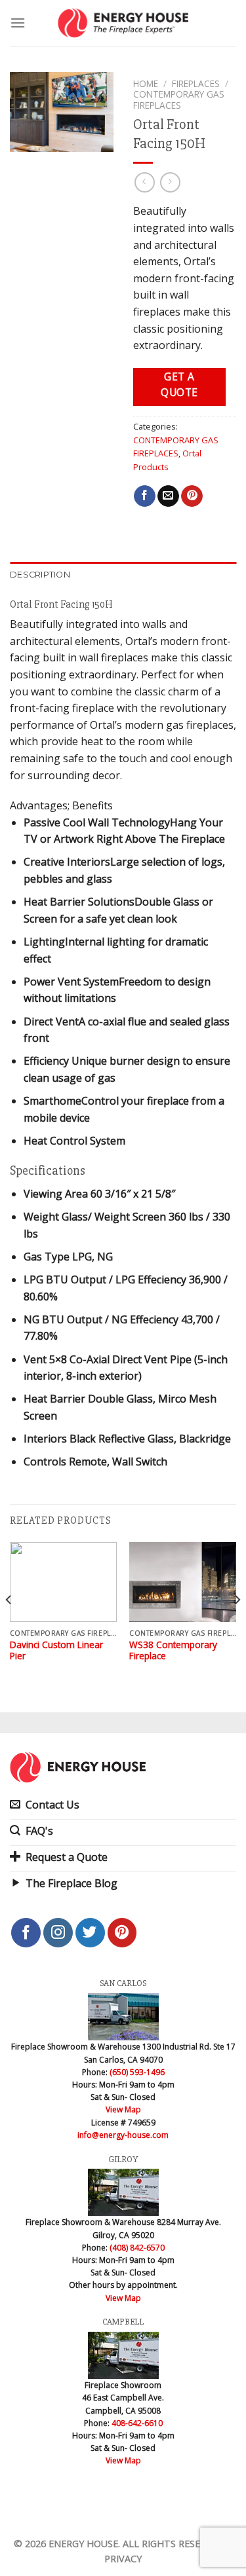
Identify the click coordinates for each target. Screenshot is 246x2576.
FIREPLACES (196, 83)
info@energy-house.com (123, 2135)
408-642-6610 (137, 2423)
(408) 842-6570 (137, 2248)
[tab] (123, 575)
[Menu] (18, 23)
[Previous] (9, 1626)
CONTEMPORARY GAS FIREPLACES (179, 99)
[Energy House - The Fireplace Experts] (123, 23)
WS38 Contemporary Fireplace (173, 1650)
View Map (123, 2109)
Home (146, 83)
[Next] (237, 1626)
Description (40, 575)
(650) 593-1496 (137, 2072)
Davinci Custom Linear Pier (56, 1650)
